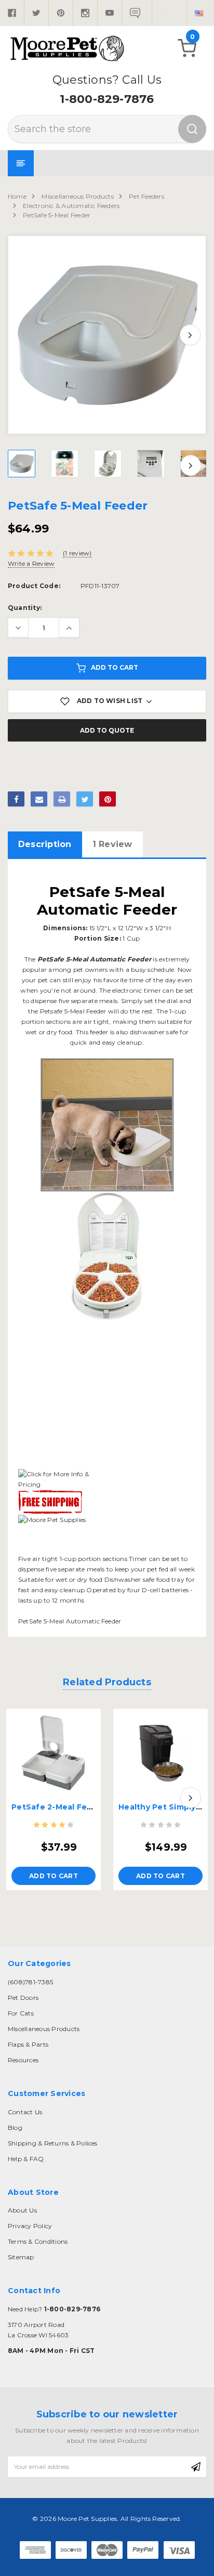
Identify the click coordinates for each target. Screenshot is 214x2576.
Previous (24, 335)
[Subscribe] (196, 2467)
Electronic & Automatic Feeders (71, 206)
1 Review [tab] (112, 844)
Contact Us (25, 2112)
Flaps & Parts (28, 2044)
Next (190, 335)
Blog (15, 2128)
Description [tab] (45, 844)
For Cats (21, 2013)
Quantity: (25, 608)
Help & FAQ (26, 2159)
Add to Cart (115, 667)
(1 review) (77, 553)
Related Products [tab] (107, 1682)
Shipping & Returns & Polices (53, 2143)
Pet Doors (23, 1998)
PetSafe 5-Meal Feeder (57, 215)
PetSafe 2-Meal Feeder (59, 1807)
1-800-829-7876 (107, 99)
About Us (22, 2210)
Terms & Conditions (38, 2241)
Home (17, 196)
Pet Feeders (146, 196)
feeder (99, 1032)
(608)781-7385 (30, 1982)
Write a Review (31, 563)
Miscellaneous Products (77, 196)
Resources (23, 2060)
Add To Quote (107, 730)
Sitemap (21, 2257)
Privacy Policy (30, 2226)
